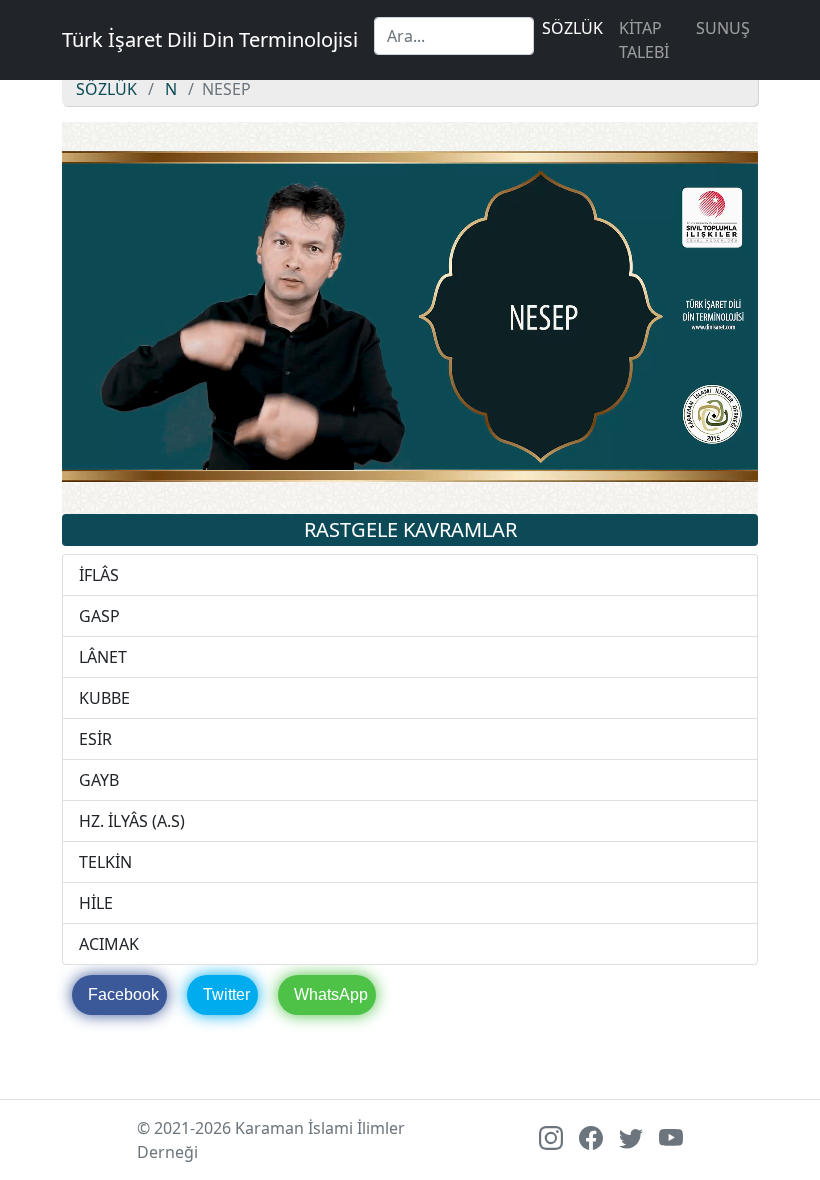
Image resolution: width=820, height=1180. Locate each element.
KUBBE (104, 698)
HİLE (96, 903)
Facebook (123, 994)
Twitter (226, 994)
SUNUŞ (723, 28)
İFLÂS (99, 575)
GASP (99, 616)
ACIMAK (109, 944)
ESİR (95, 739)
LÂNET (103, 657)
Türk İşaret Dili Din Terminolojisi (210, 39)
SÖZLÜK (572, 28)
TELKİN (105, 862)
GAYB (99, 780)
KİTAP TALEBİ (644, 40)
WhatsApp (331, 994)
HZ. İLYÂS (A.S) (132, 821)
